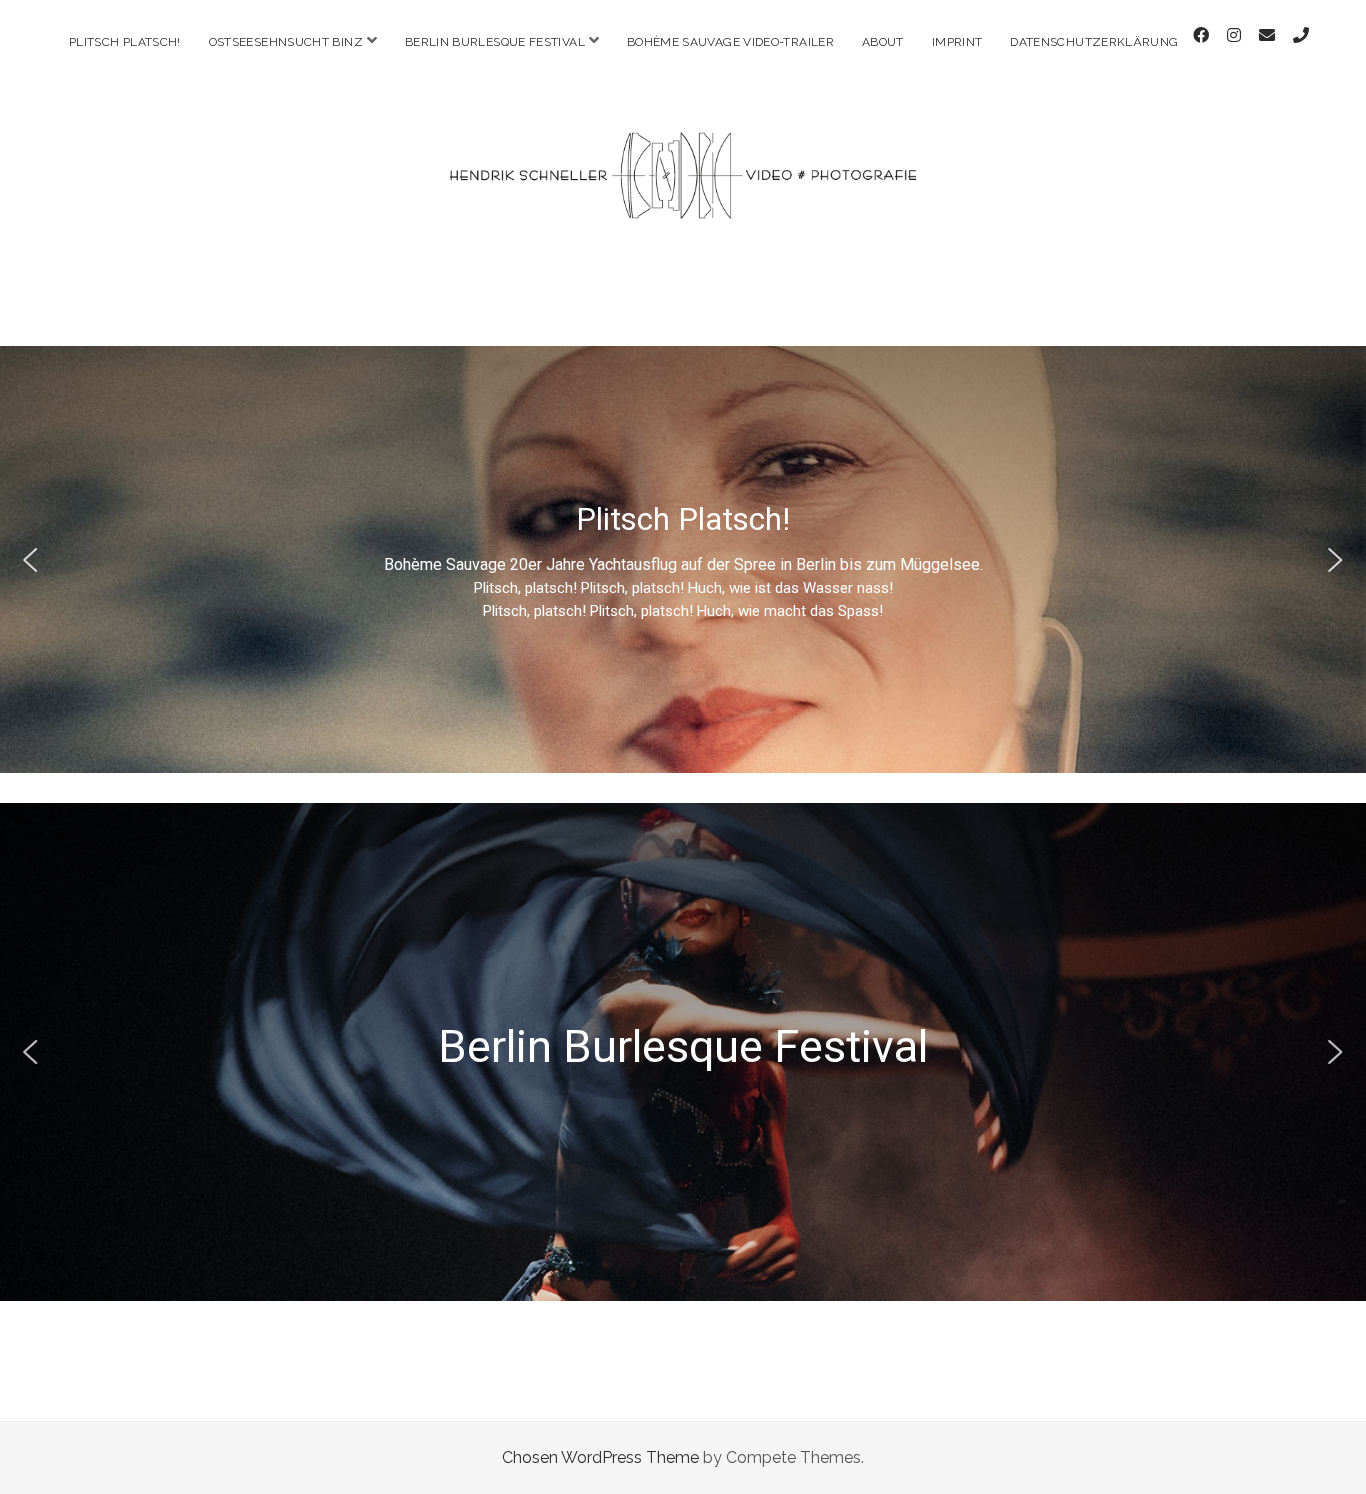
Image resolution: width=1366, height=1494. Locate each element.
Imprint (957, 42)
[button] (31, 560)
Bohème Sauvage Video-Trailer (730, 42)
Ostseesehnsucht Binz (286, 42)
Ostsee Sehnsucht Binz (683, 1112)
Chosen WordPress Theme (600, 1457)
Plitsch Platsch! (125, 42)
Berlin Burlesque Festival (495, 42)
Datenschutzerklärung (1094, 42)
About (883, 42)
